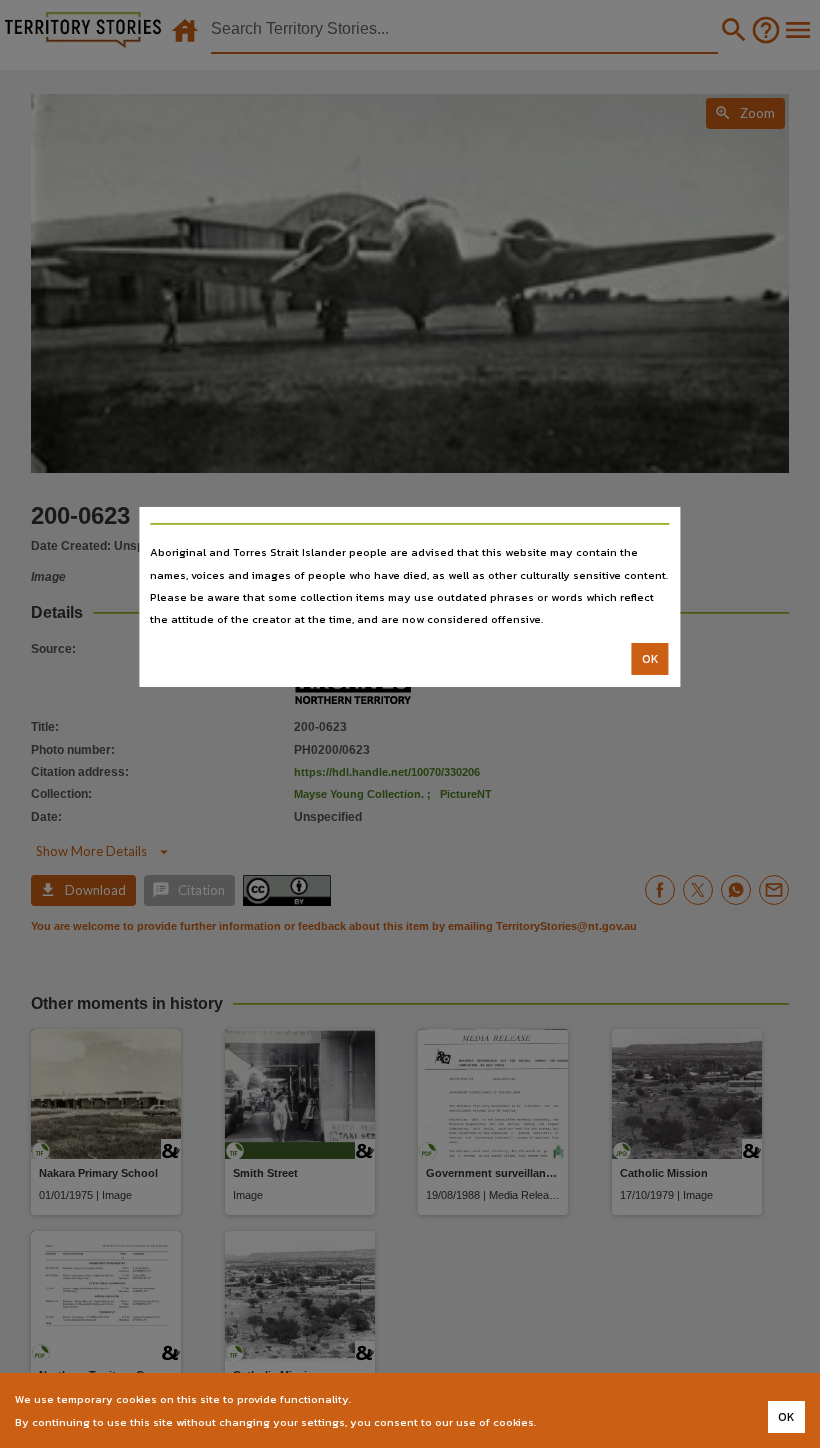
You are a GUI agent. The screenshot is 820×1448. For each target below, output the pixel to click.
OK (650, 659)
